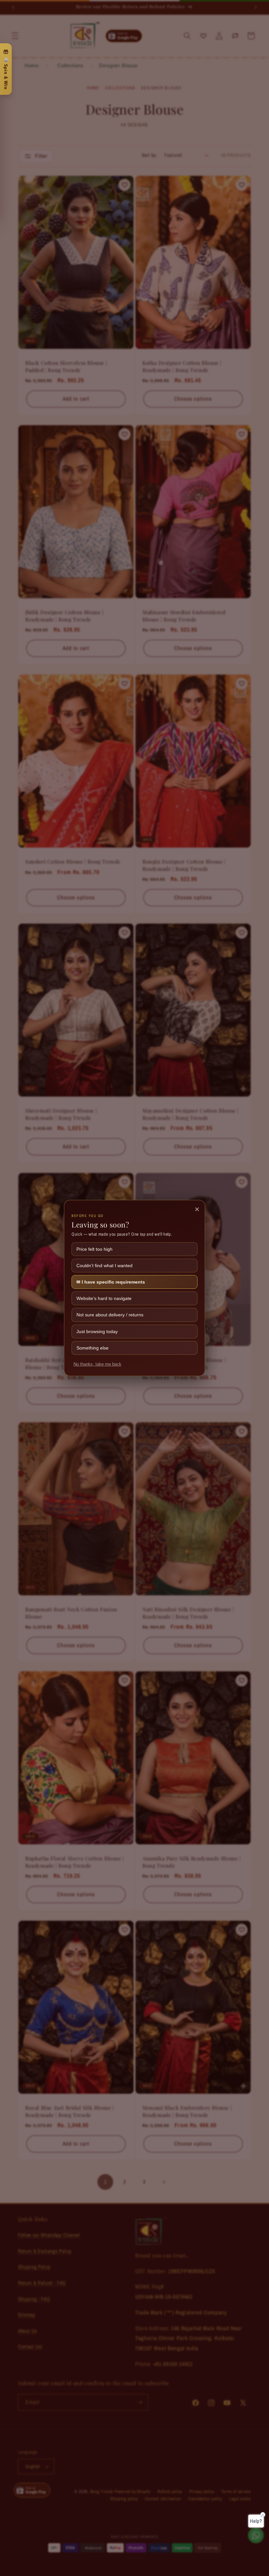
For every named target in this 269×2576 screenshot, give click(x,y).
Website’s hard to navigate (104, 1298)
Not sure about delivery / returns (110, 1315)
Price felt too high (94, 1249)
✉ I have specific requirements (111, 1282)
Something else (93, 1348)
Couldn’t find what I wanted (104, 1266)
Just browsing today (97, 1331)
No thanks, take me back (97, 1364)
